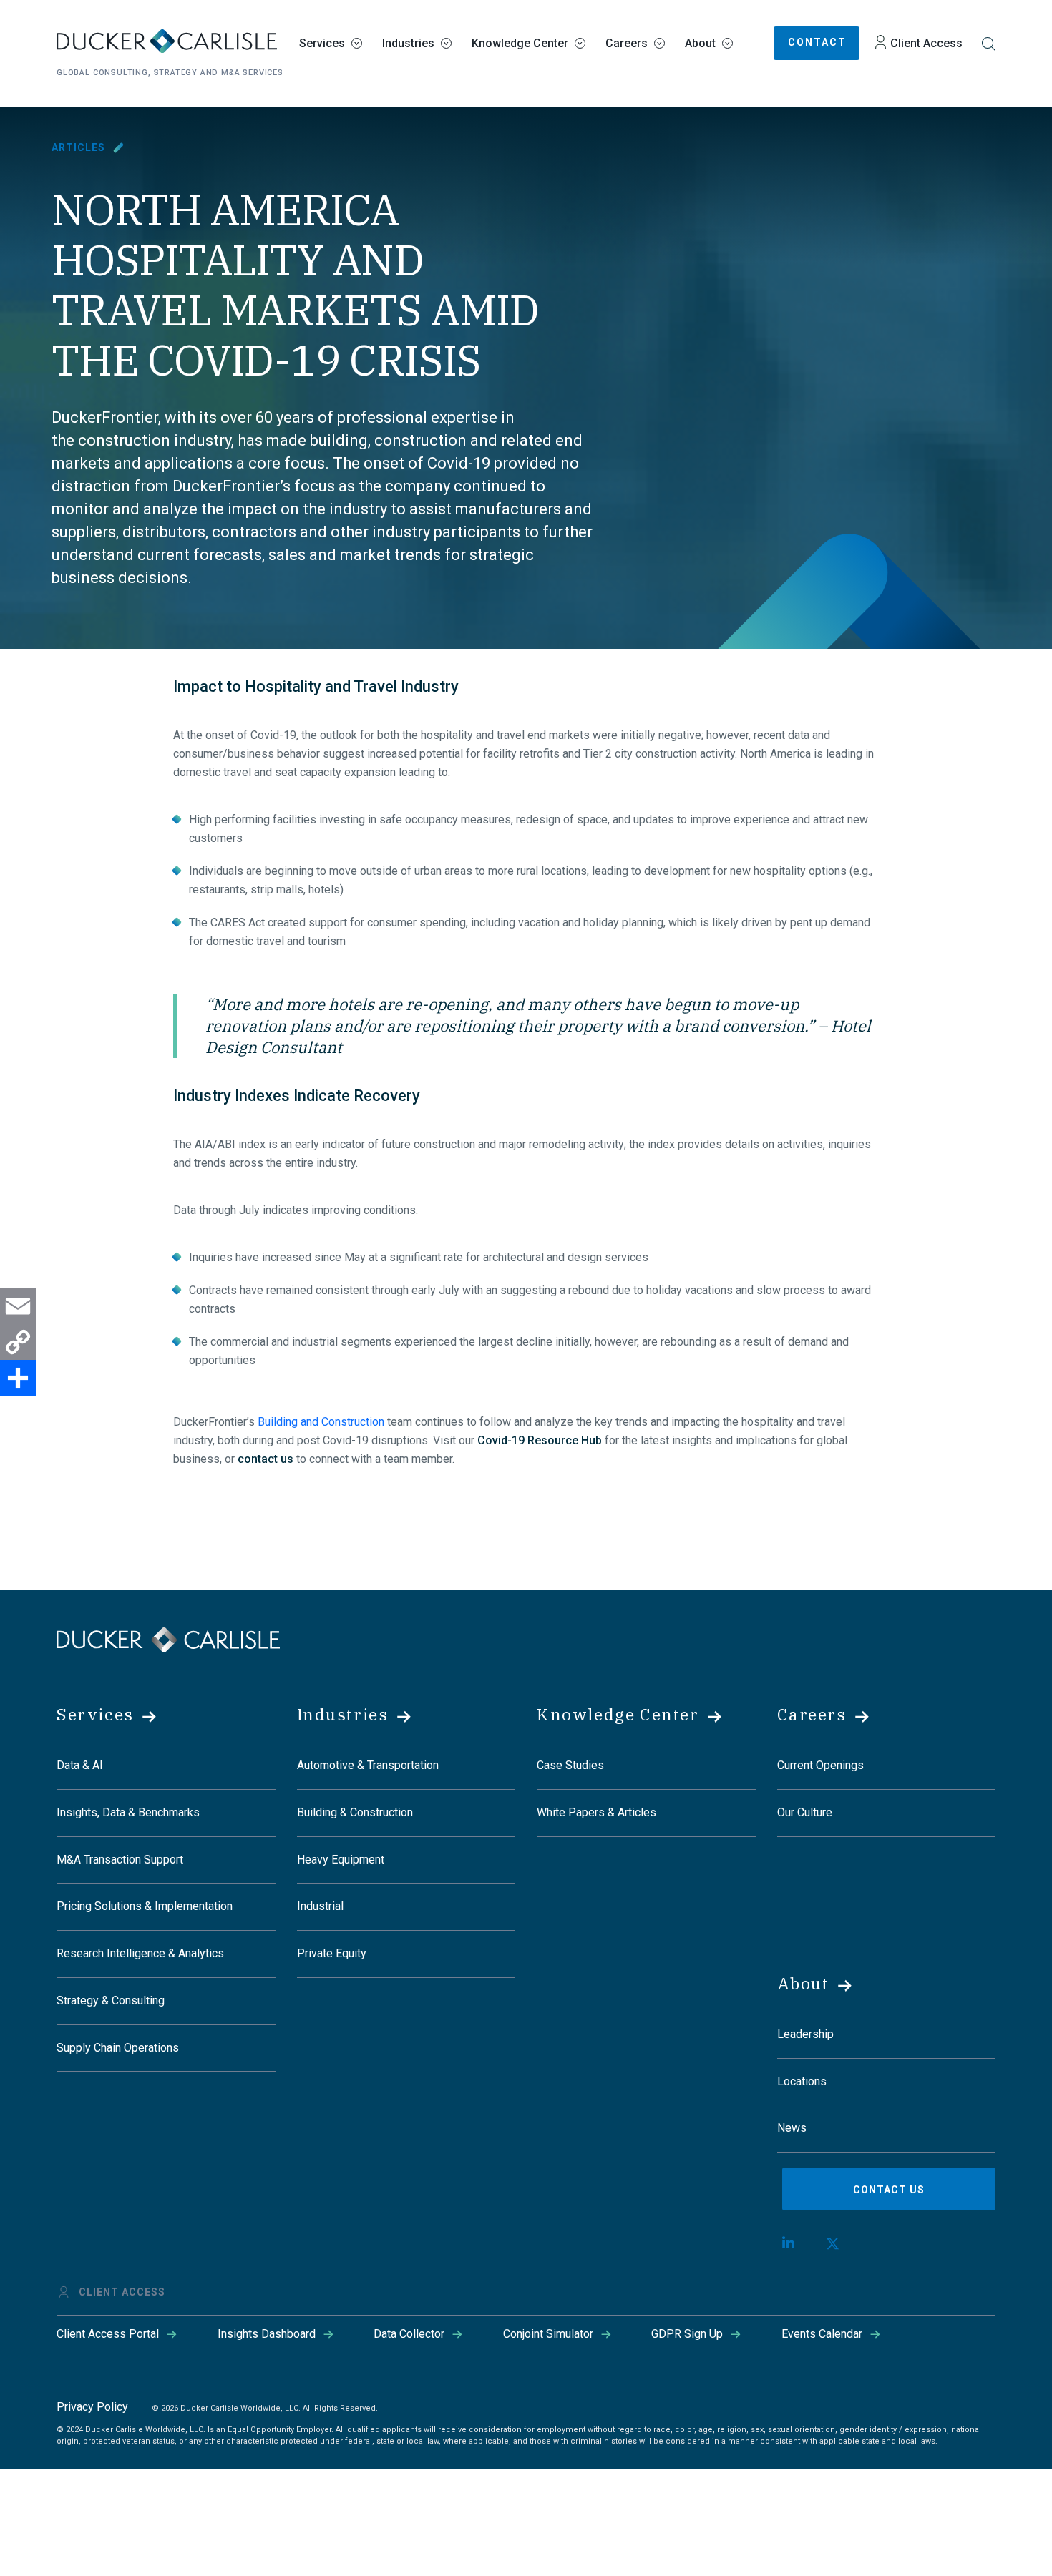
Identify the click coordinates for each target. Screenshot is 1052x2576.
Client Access (926, 43)
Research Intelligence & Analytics (140, 1953)
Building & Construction (355, 1812)
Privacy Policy (92, 2407)
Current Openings (820, 1765)
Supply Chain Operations (118, 2048)
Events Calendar (822, 2334)
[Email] (18, 1306)
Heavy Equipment (341, 1860)
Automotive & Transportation (368, 1765)
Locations (802, 2081)
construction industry (155, 440)
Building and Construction (321, 1422)
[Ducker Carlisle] (168, 1639)
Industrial (320, 1906)
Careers (627, 43)
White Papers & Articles (596, 1812)
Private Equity (332, 1953)
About (700, 43)
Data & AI (80, 1765)
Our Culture (805, 1812)
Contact (817, 42)
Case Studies (570, 1765)
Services (322, 43)
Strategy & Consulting (111, 2000)
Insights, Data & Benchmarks (128, 1812)
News (792, 2128)
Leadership (805, 2034)
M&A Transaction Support (120, 1860)
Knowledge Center (520, 43)
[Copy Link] (18, 1342)
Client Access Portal (108, 2334)
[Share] (18, 1378)
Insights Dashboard (267, 2334)
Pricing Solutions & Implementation (145, 1906)
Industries (408, 43)
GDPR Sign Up (687, 2334)
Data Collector (409, 2334)
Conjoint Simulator (548, 2334)
